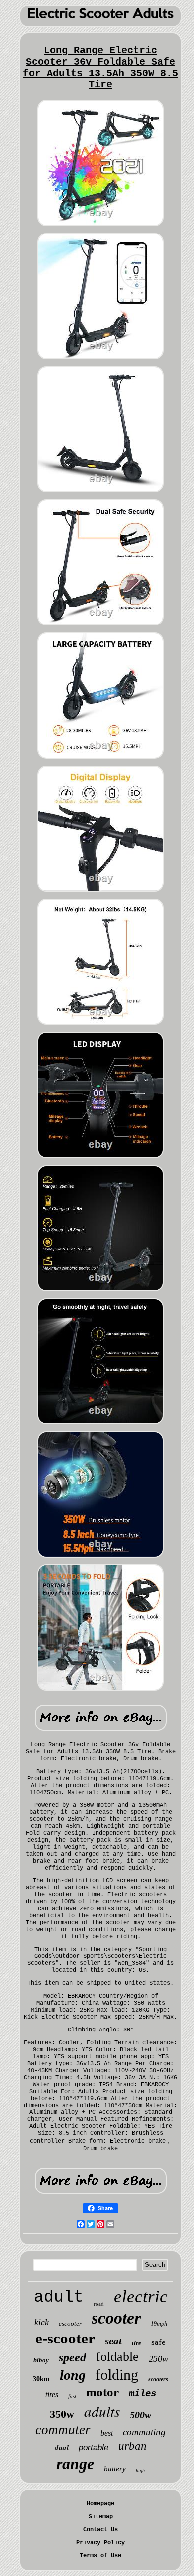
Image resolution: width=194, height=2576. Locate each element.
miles (143, 2394)
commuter (63, 2430)
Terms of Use (100, 2556)
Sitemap (101, 2517)
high (140, 2470)
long (73, 2375)
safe (158, 2342)
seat (113, 2341)
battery (115, 2469)
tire (137, 2343)
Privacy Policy (100, 2543)
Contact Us (100, 2530)
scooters (158, 2379)
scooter (116, 2318)
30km (41, 2379)
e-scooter (65, 2338)
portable (94, 2448)
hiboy (41, 2360)
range (75, 2464)
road (99, 2304)
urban (133, 2446)
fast (72, 2396)
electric (141, 2297)
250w (158, 2359)
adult (59, 2298)
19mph (159, 2324)
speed (72, 2357)
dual (62, 2448)
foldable (117, 2357)
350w (62, 2414)
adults (102, 2411)
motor (102, 2392)
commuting (144, 2432)
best (107, 2433)
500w (141, 2415)
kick (42, 2322)
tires (52, 2394)
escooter (70, 2323)
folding (117, 2375)
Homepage (100, 2504)
